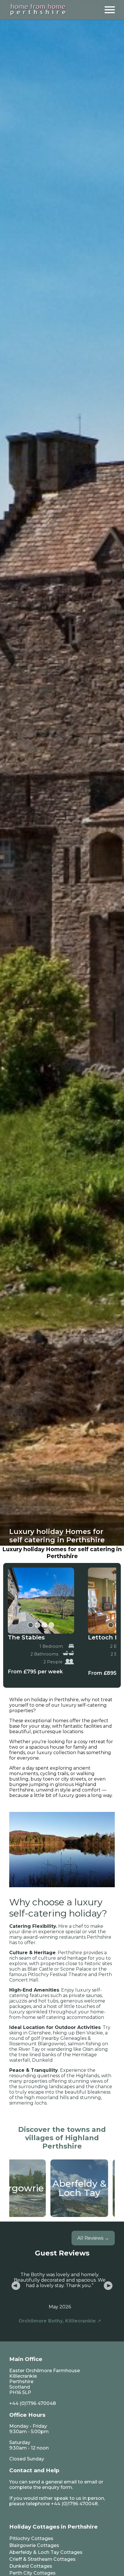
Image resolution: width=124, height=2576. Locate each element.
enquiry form (57, 2487)
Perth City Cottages (32, 2573)
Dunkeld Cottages (31, 2566)
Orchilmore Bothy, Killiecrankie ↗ (60, 2321)
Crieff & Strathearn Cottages (42, 2559)
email (91, 2482)
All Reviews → (93, 2238)
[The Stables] (41, 1601)
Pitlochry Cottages (31, 2538)
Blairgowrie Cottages (34, 2545)
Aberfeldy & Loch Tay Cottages (46, 2552)
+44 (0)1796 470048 (33, 2403)
